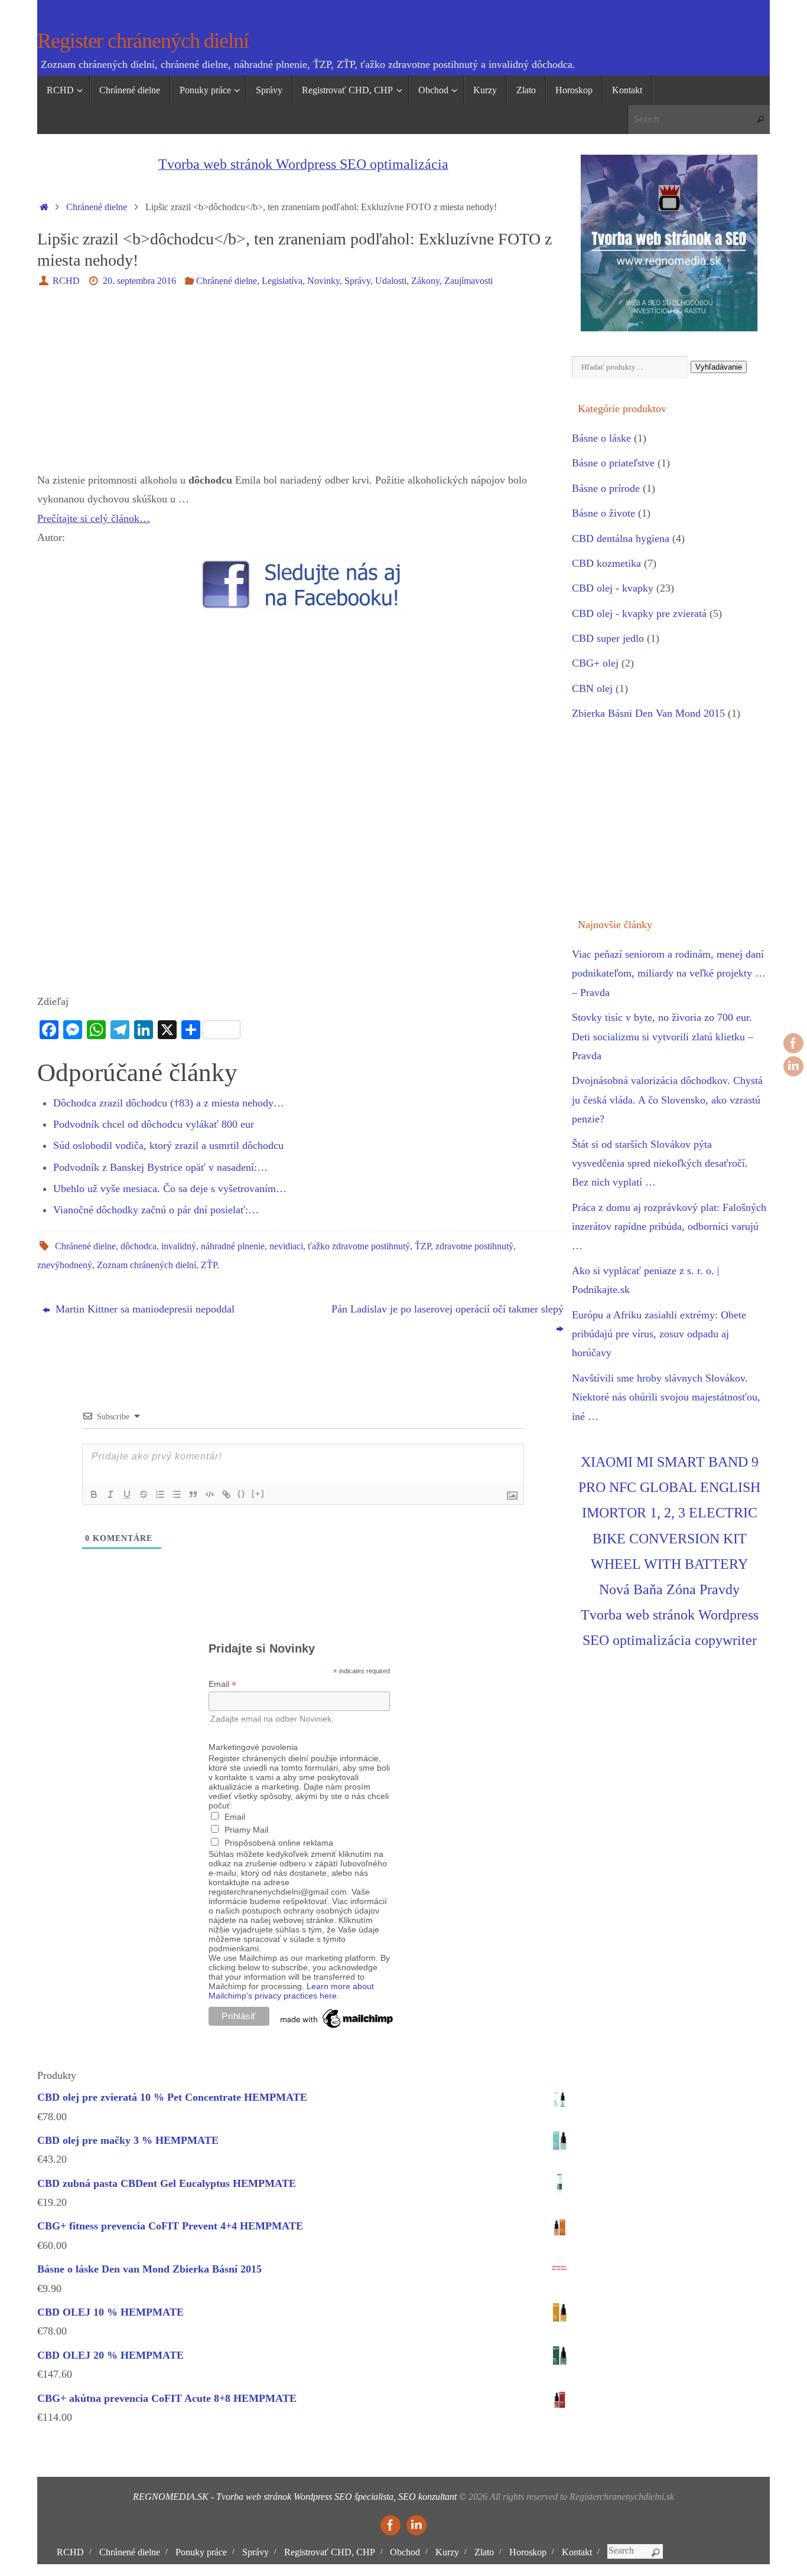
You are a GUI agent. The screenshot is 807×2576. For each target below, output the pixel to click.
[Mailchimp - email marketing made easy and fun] (337, 2028)
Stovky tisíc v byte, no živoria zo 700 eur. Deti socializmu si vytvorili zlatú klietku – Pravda (663, 1036)
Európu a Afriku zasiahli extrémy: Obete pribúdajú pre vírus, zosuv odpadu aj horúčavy (659, 1334)
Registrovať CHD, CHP (330, 2552)
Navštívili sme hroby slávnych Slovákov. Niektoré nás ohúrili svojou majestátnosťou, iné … (666, 1397)
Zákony (425, 281)
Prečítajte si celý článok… (94, 518)
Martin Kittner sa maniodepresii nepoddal (144, 1309)
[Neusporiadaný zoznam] (177, 1494)
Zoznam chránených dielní (147, 1265)
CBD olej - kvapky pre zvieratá (639, 613)
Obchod (405, 2552)
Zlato (484, 2552)
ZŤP (209, 1265)
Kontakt (577, 2552)
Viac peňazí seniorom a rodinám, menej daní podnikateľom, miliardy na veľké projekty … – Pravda (669, 973)
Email (222, 1684)
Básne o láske (601, 438)
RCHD (66, 281)
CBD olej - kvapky (613, 588)
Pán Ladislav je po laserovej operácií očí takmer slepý (448, 1309)
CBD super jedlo (608, 638)
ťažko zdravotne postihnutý (359, 1246)
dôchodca (139, 1246)
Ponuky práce (201, 2552)
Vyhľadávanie (719, 367)
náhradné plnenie (233, 1246)
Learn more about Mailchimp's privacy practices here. (291, 1991)
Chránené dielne (97, 207)
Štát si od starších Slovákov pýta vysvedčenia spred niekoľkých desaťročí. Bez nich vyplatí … (660, 1163)
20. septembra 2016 (139, 281)
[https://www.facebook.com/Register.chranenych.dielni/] (793, 1043)
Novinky (323, 281)
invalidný (179, 1246)
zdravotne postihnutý (474, 1246)
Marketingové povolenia (253, 1747)
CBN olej (592, 688)
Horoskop (528, 2552)
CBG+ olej (595, 663)
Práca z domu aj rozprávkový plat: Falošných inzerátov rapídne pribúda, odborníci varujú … (669, 1227)
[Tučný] (94, 1494)
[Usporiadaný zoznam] (160, 1494)
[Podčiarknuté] (127, 1494)
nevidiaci (286, 1246)
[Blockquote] (193, 1494)
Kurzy (447, 2552)
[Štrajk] (144, 1494)
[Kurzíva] (110, 1494)
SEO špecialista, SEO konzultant (396, 2497)
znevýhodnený (65, 1265)
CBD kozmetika (606, 563)
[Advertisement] (303, 388)
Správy (357, 281)
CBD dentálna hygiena (621, 538)
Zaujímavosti (468, 281)
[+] (258, 1493)
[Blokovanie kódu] (210, 1494)
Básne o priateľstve (613, 463)
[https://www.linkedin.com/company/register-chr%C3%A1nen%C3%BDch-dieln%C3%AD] (793, 1066)
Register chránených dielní (143, 41)
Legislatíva (282, 281)
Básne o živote (603, 513)
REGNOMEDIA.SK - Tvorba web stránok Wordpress (232, 2497)
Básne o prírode (606, 488)
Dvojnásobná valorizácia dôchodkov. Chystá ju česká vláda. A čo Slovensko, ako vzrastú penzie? (667, 1100)
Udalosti (391, 281)
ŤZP (423, 1246)
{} (242, 1493)
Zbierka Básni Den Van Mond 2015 (648, 713)
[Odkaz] (226, 1494)
